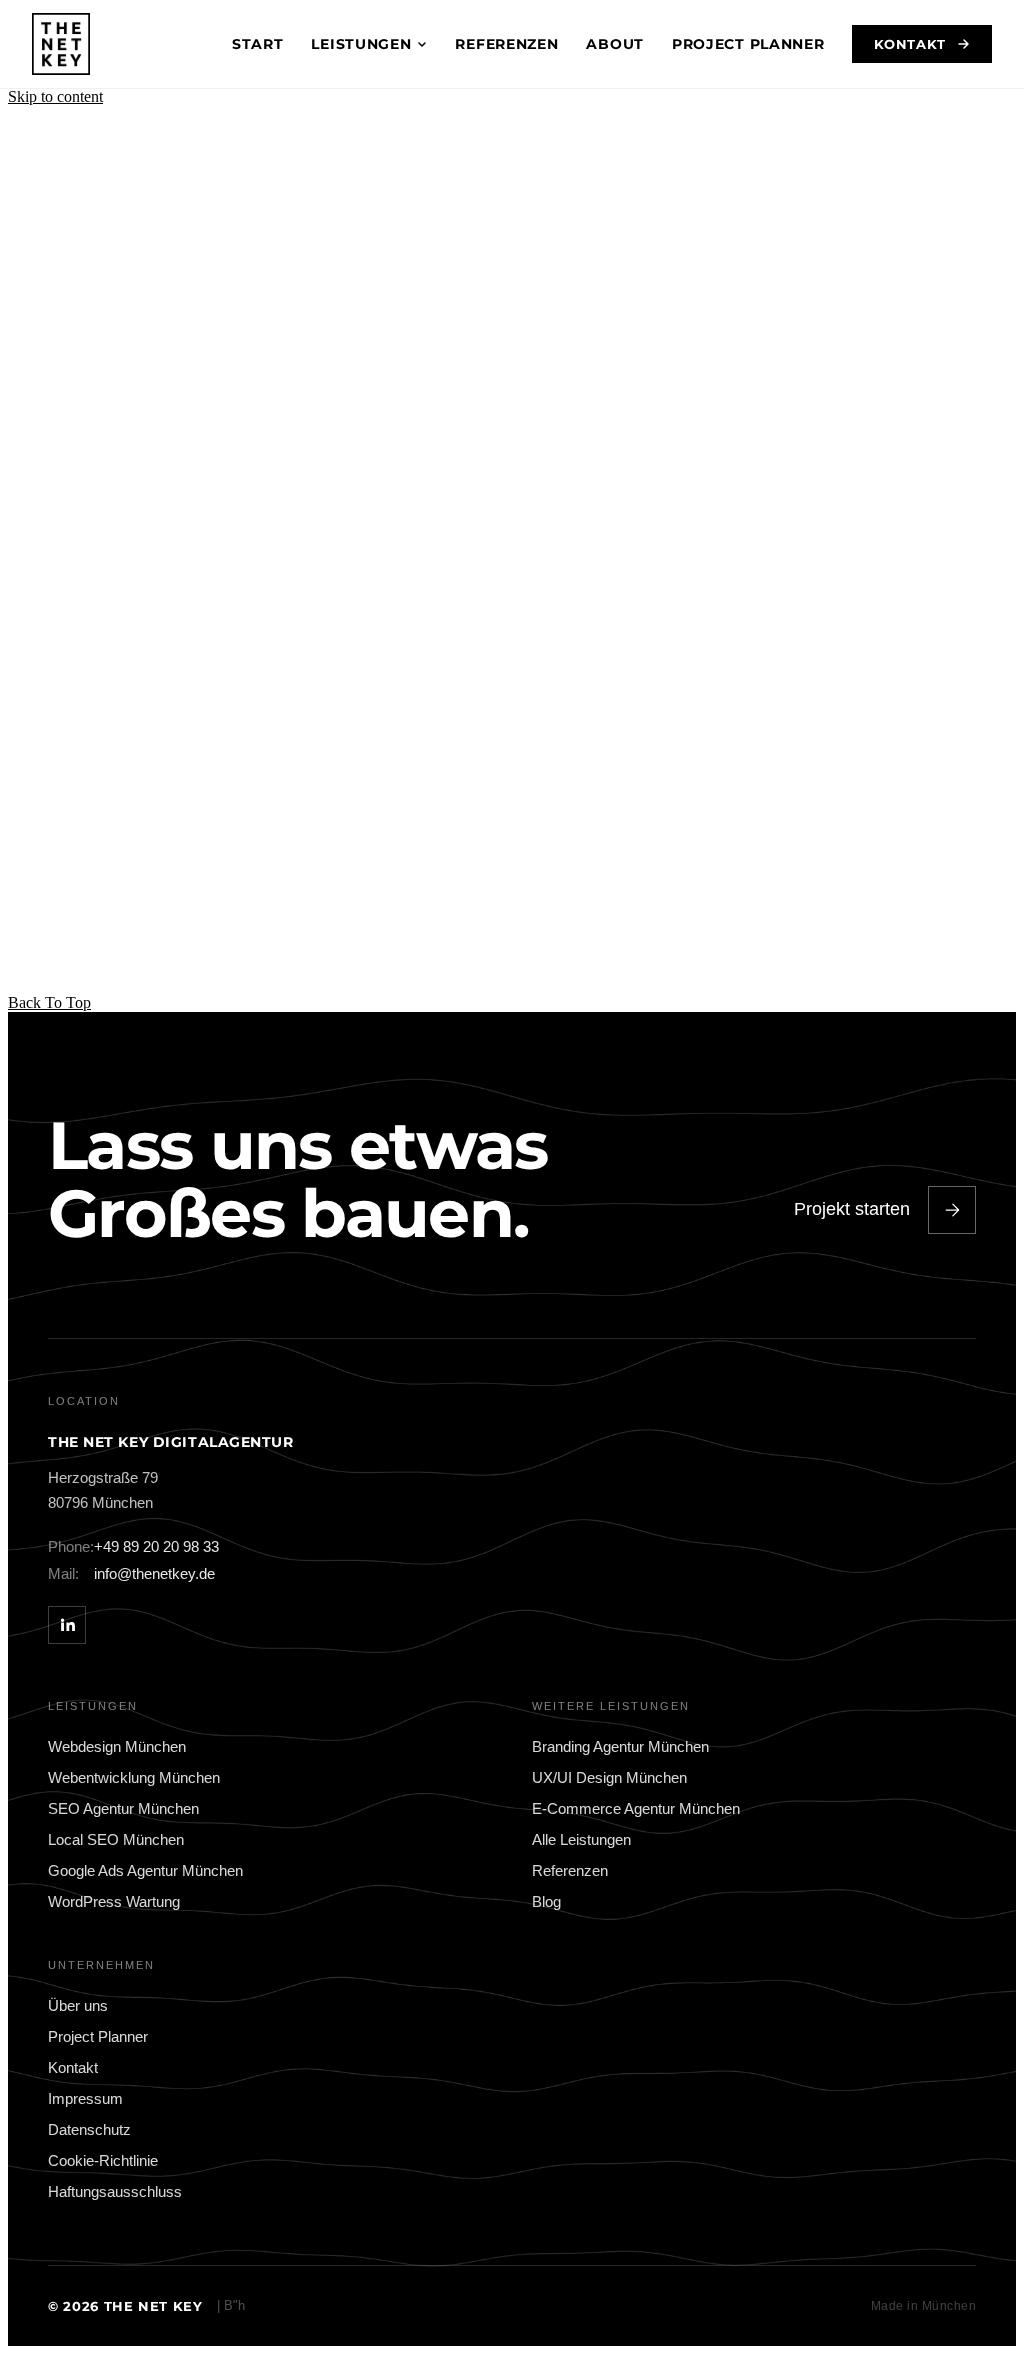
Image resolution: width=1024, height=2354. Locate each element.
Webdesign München (117, 1746)
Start (258, 44)
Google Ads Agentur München (145, 1870)
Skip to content (55, 96)
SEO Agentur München (123, 1808)
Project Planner (748, 44)
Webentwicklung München (134, 1777)
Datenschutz (89, 2129)
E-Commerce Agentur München (636, 1808)
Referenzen (506, 44)
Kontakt (910, 44)
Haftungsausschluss (115, 2191)
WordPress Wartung (114, 1901)
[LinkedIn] (67, 1625)
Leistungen (361, 44)
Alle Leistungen (581, 1839)
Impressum (85, 2098)
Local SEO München (116, 1839)
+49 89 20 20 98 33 (133, 1546)
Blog (546, 1901)
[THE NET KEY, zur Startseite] (61, 44)
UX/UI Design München (609, 1777)
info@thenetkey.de (131, 1573)
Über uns (78, 2005)
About (615, 44)
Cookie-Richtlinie (103, 2160)
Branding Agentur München (620, 1746)
